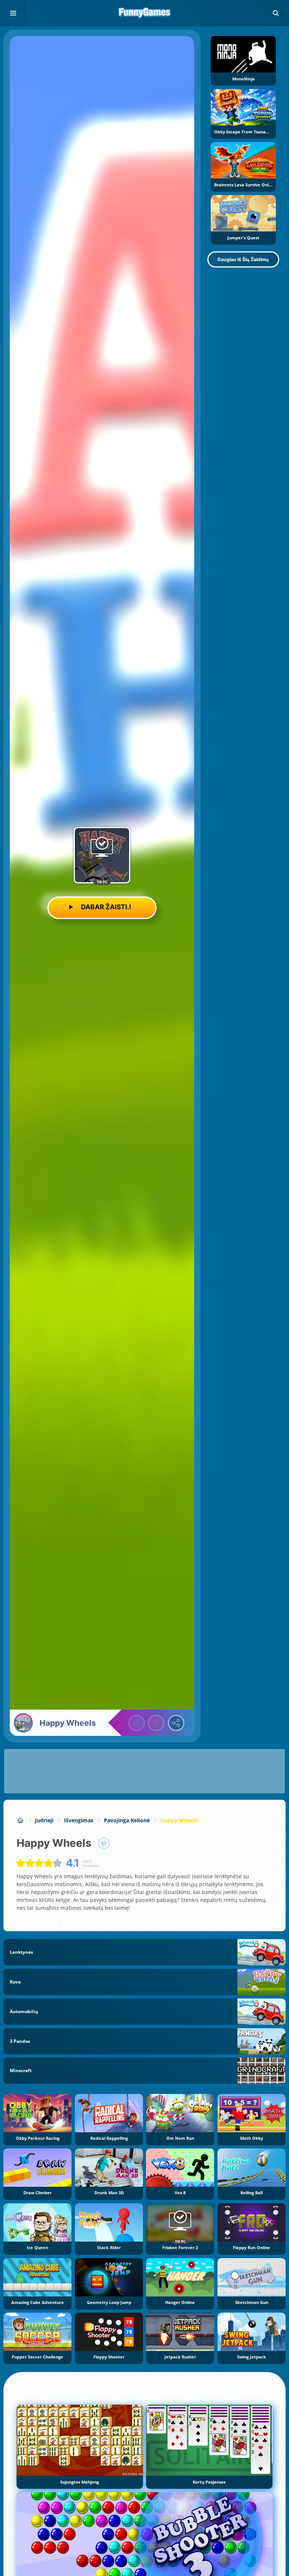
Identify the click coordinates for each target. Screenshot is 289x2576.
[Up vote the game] (137, 1723)
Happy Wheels (179, 1820)
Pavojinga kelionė (127, 1820)
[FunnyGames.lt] (21, 1820)
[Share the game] (176, 1723)
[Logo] (144, 13)
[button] (276, 13)
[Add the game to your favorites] (104, 1843)
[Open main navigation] (13, 13)
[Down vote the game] (156, 1723)
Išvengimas (79, 1820)
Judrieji (44, 1820)
